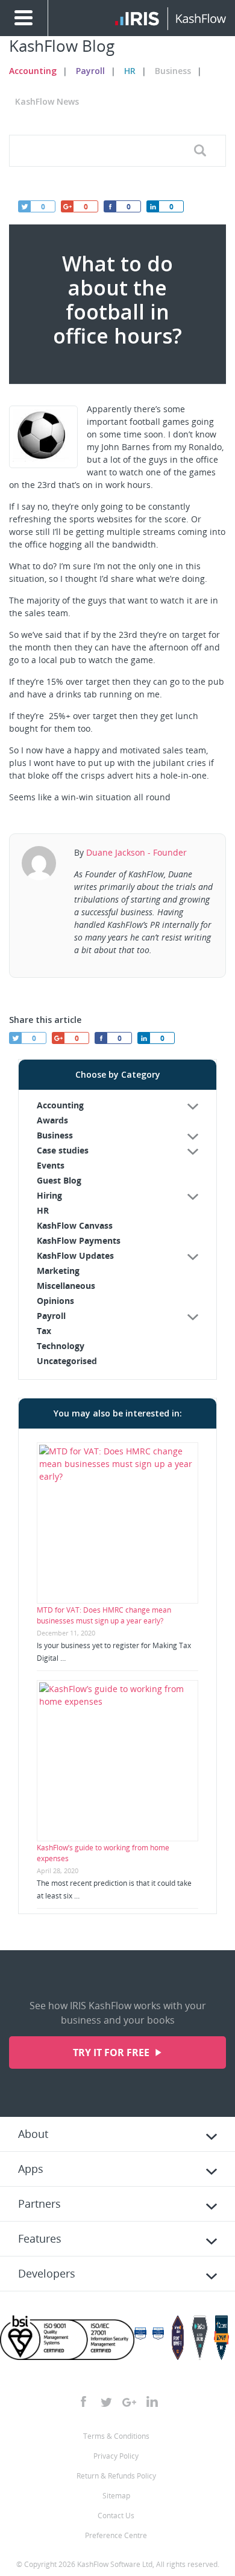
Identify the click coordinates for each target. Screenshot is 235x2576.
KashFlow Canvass (75, 1225)
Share (152, 206)
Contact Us (116, 2516)
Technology (61, 1346)
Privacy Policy (116, 2456)
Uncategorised (67, 1361)
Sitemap (116, 2496)
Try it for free (112, 2052)
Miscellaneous (66, 1286)
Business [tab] (55, 1135)
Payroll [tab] (51, 1316)
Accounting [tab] (60, 1105)
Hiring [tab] (49, 1195)
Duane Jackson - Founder (136, 852)
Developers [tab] (47, 2273)
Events (51, 1165)
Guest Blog (59, 1180)
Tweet (24, 206)
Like (110, 206)
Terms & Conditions (116, 2436)
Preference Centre (116, 2535)
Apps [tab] (31, 2169)
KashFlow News (47, 101)
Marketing (58, 1271)
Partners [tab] (39, 2204)
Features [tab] (40, 2238)
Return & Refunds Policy (116, 2476)
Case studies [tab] (63, 1150)
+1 (67, 206)
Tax (44, 1331)
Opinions (55, 1301)
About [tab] (33, 2134)
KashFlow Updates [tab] (75, 1256)
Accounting (33, 71)
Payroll (90, 71)
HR (130, 71)
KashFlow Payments (79, 1240)
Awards (52, 1120)
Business (173, 71)
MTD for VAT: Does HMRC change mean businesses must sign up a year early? (104, 1615)
